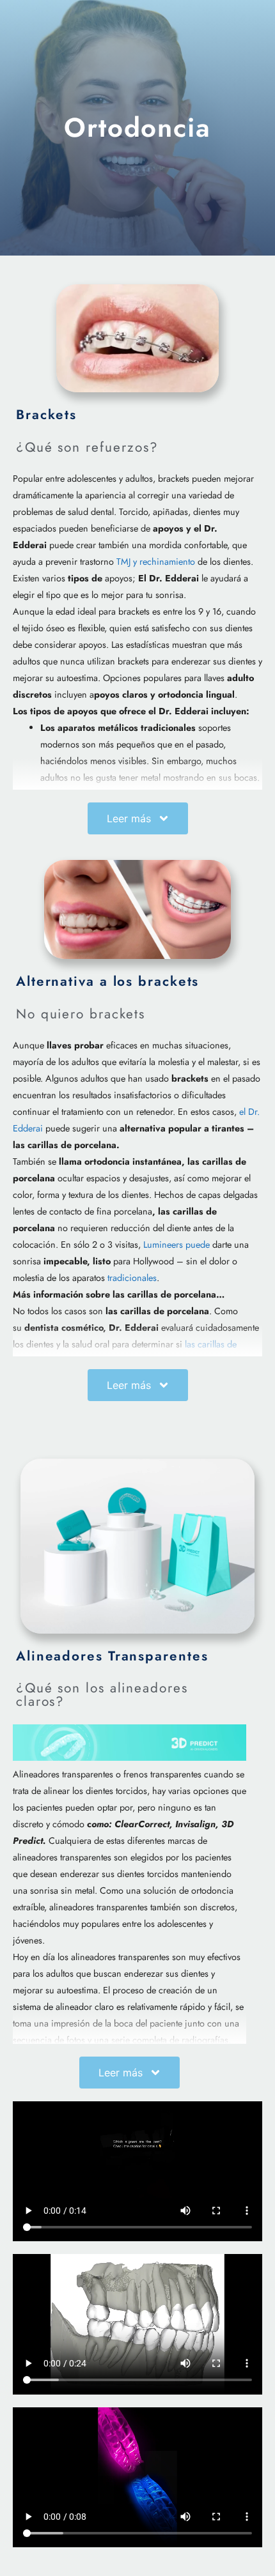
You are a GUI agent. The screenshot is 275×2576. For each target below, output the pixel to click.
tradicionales (132, 1278)
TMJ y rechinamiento (156, 562)
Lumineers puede (177, 1245)
